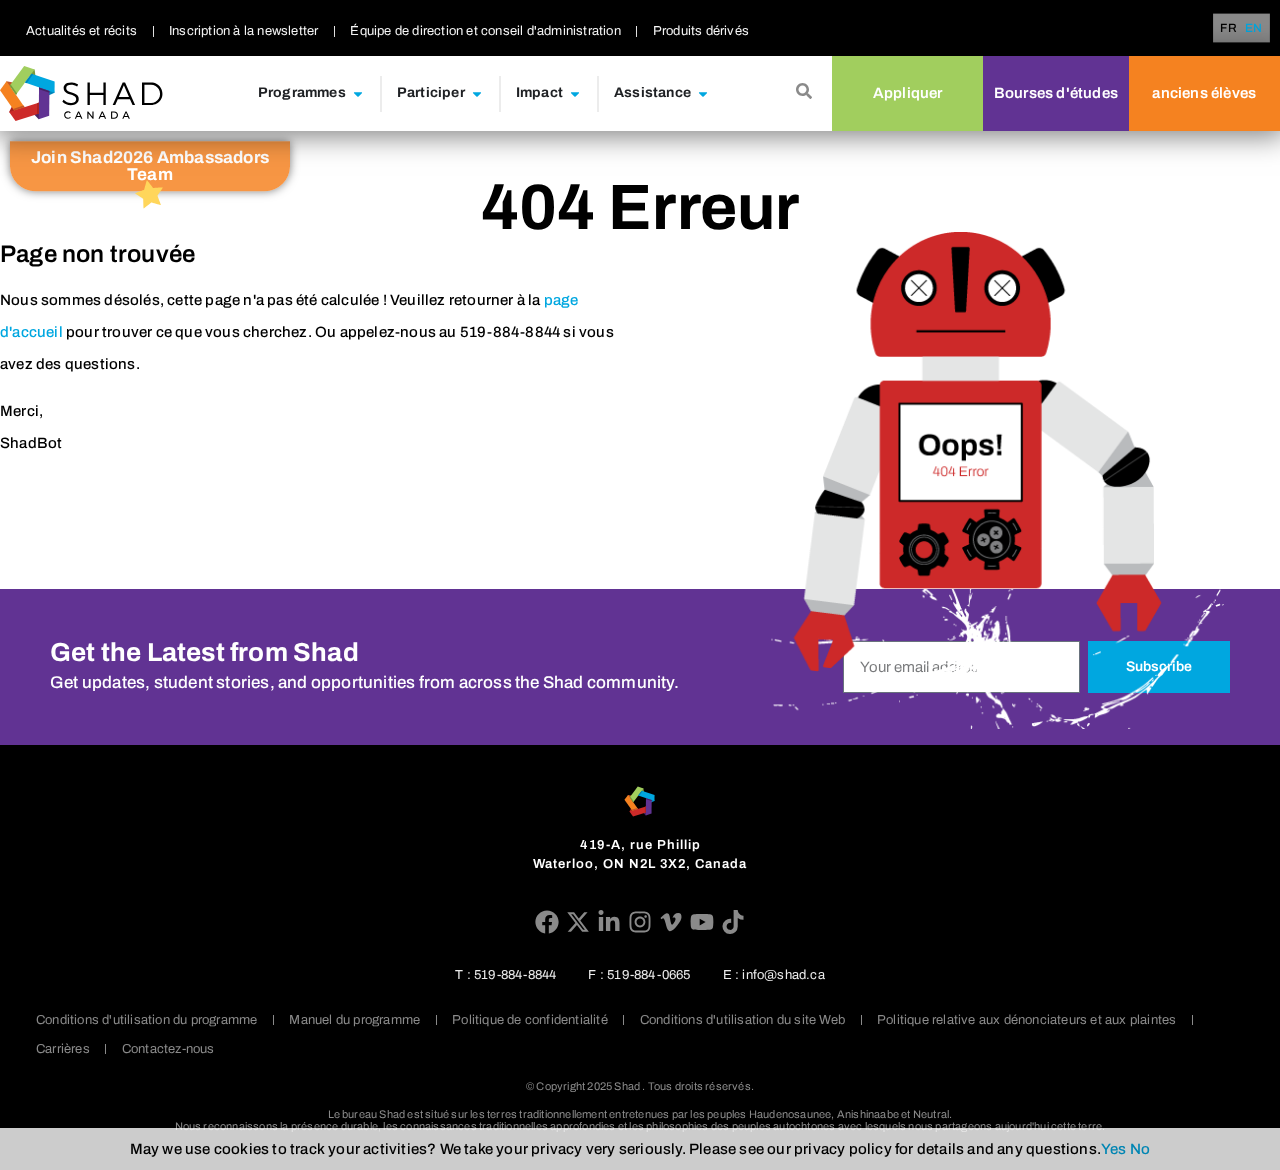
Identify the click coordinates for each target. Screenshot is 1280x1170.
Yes (1114, 1149)
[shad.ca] (639, 801)
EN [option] (1253, 28)
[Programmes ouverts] (358, 93)
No (1140, 1149)
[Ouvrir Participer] (477, 93)
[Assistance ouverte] (703, 93)
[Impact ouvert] (575, 93)
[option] (1253, 28)
